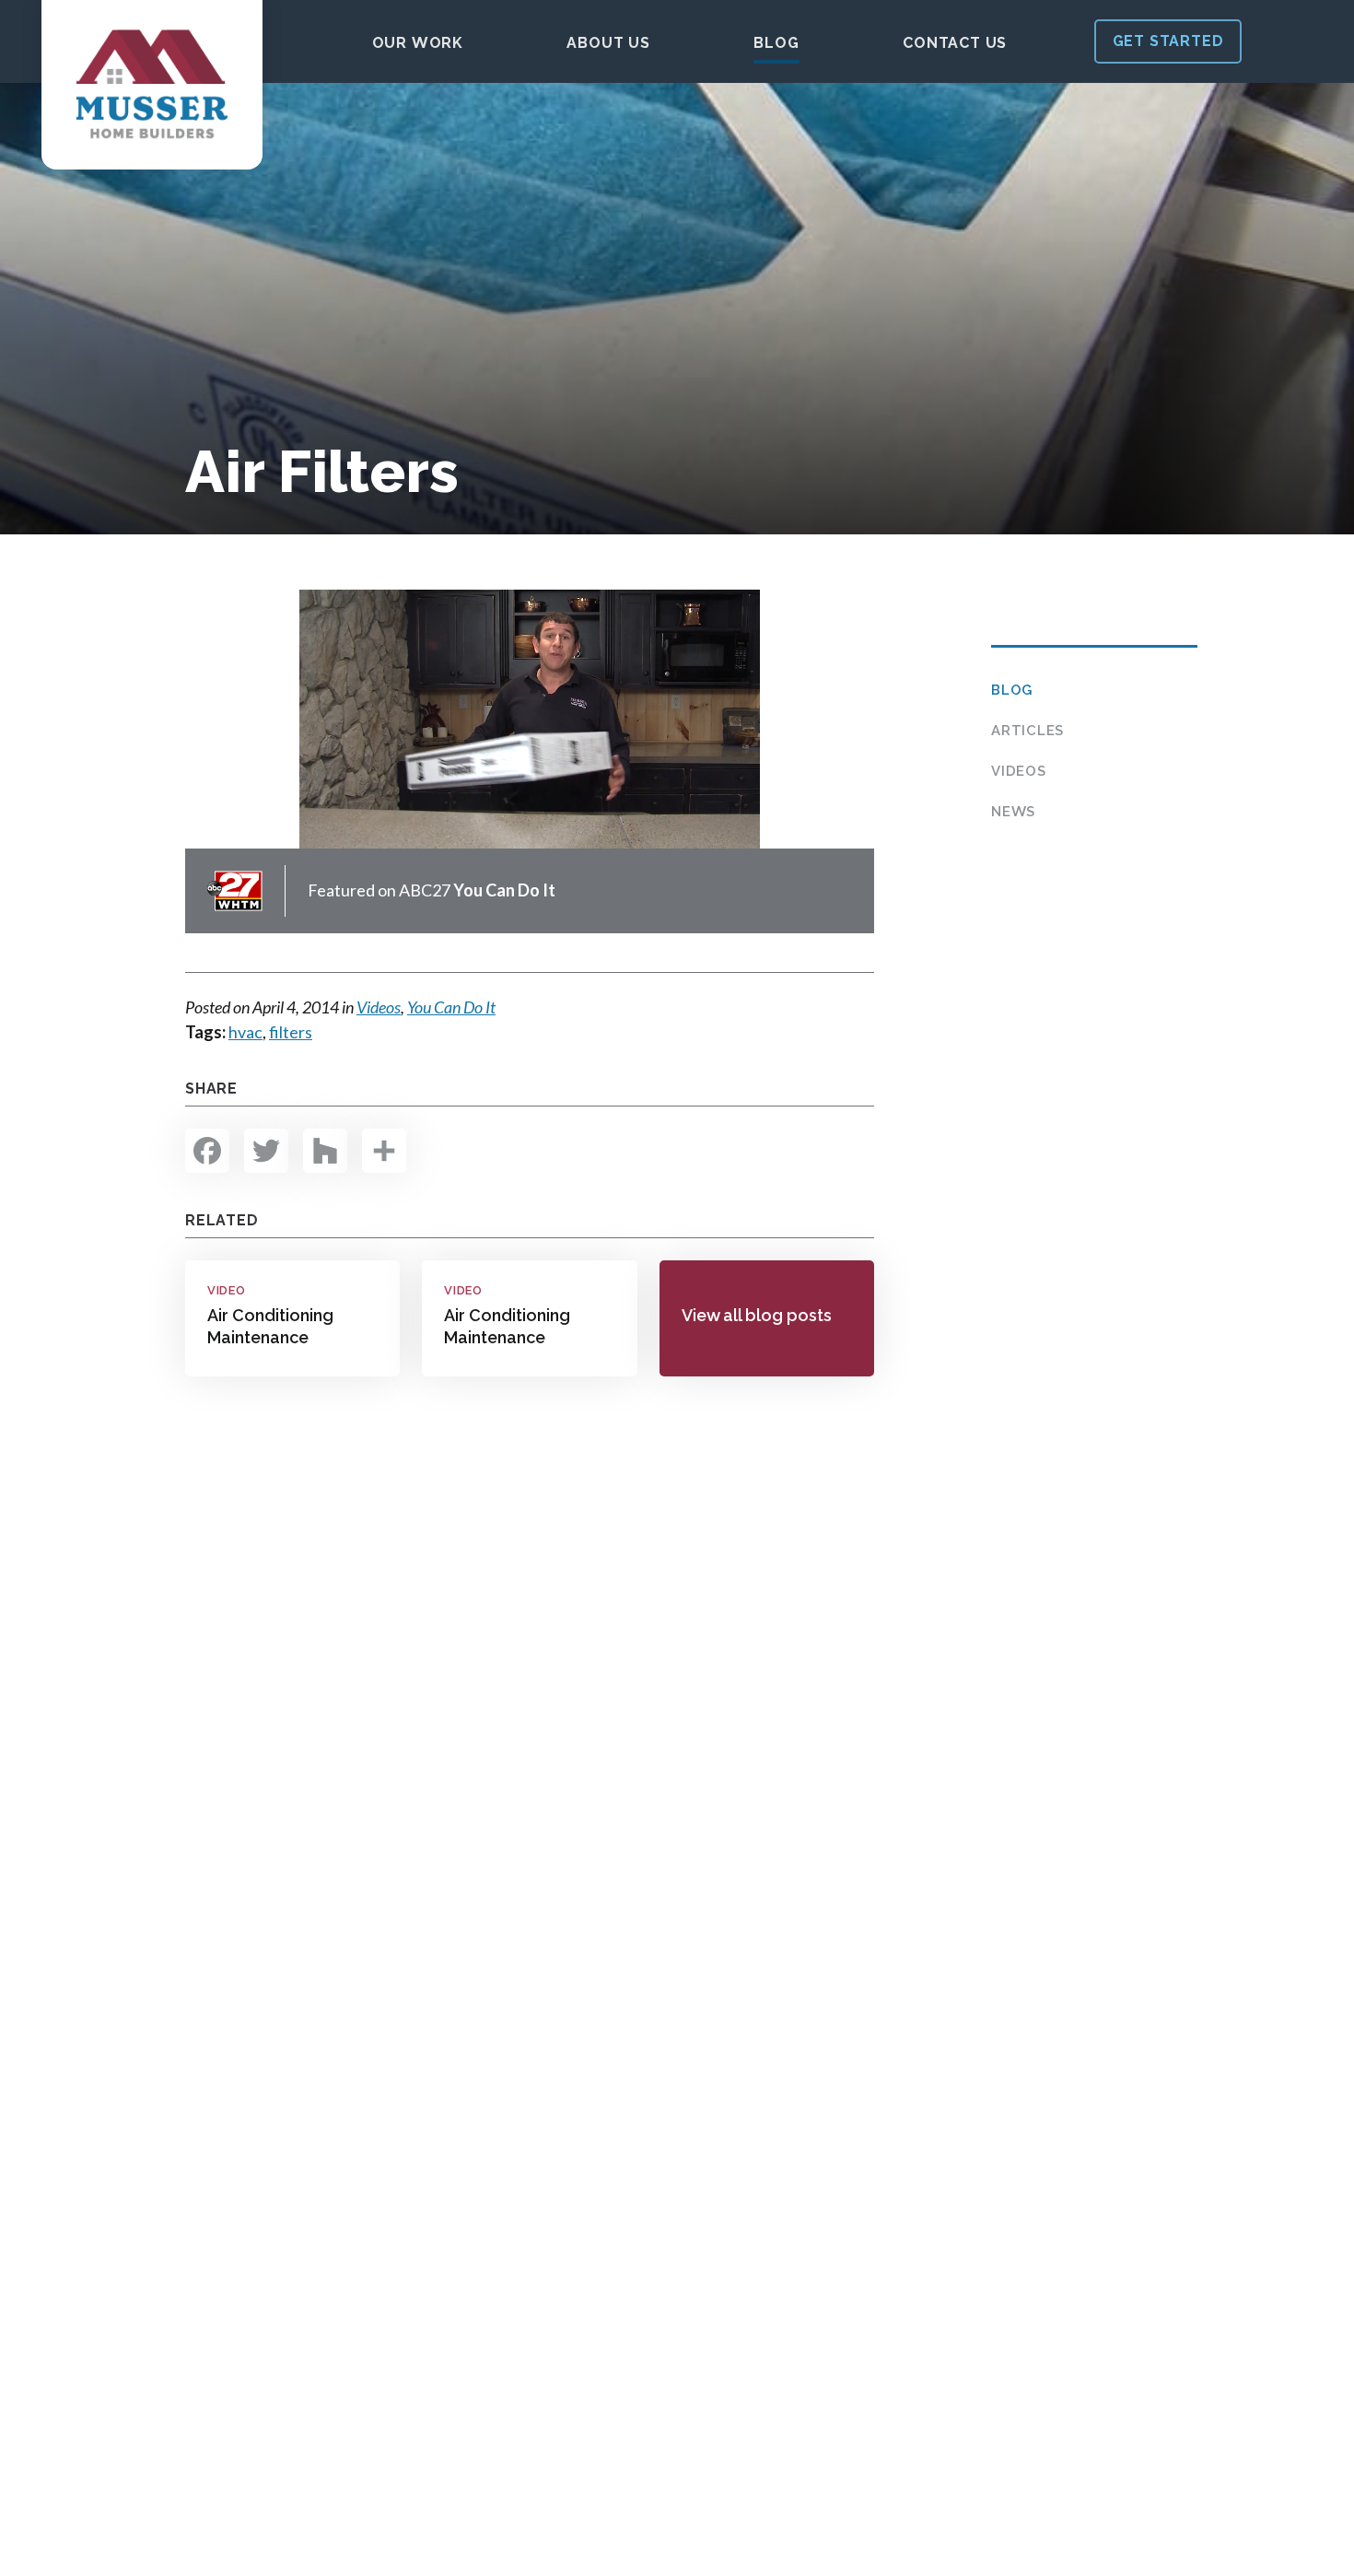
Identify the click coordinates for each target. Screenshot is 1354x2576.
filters (291, 1032)
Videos (1019, 771)
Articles (1027, 731)
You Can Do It (451, 1007)
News (1013, 812)
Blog (1012, 690)
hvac (245, 1032)
